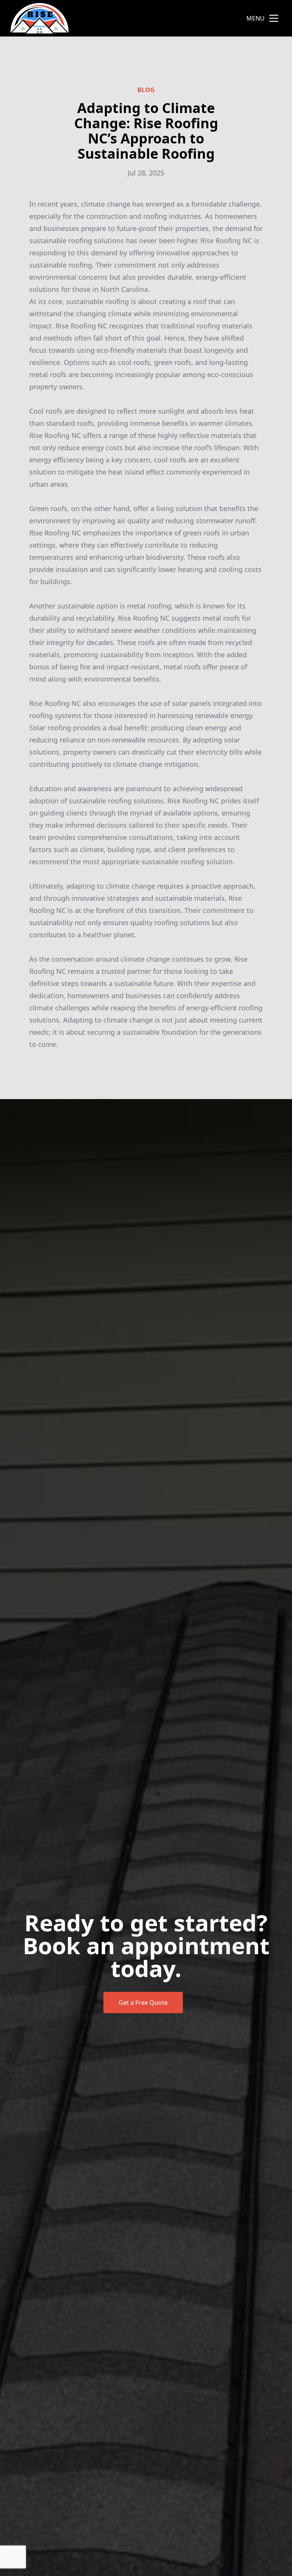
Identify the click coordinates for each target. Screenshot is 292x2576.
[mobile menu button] (274, 18)
